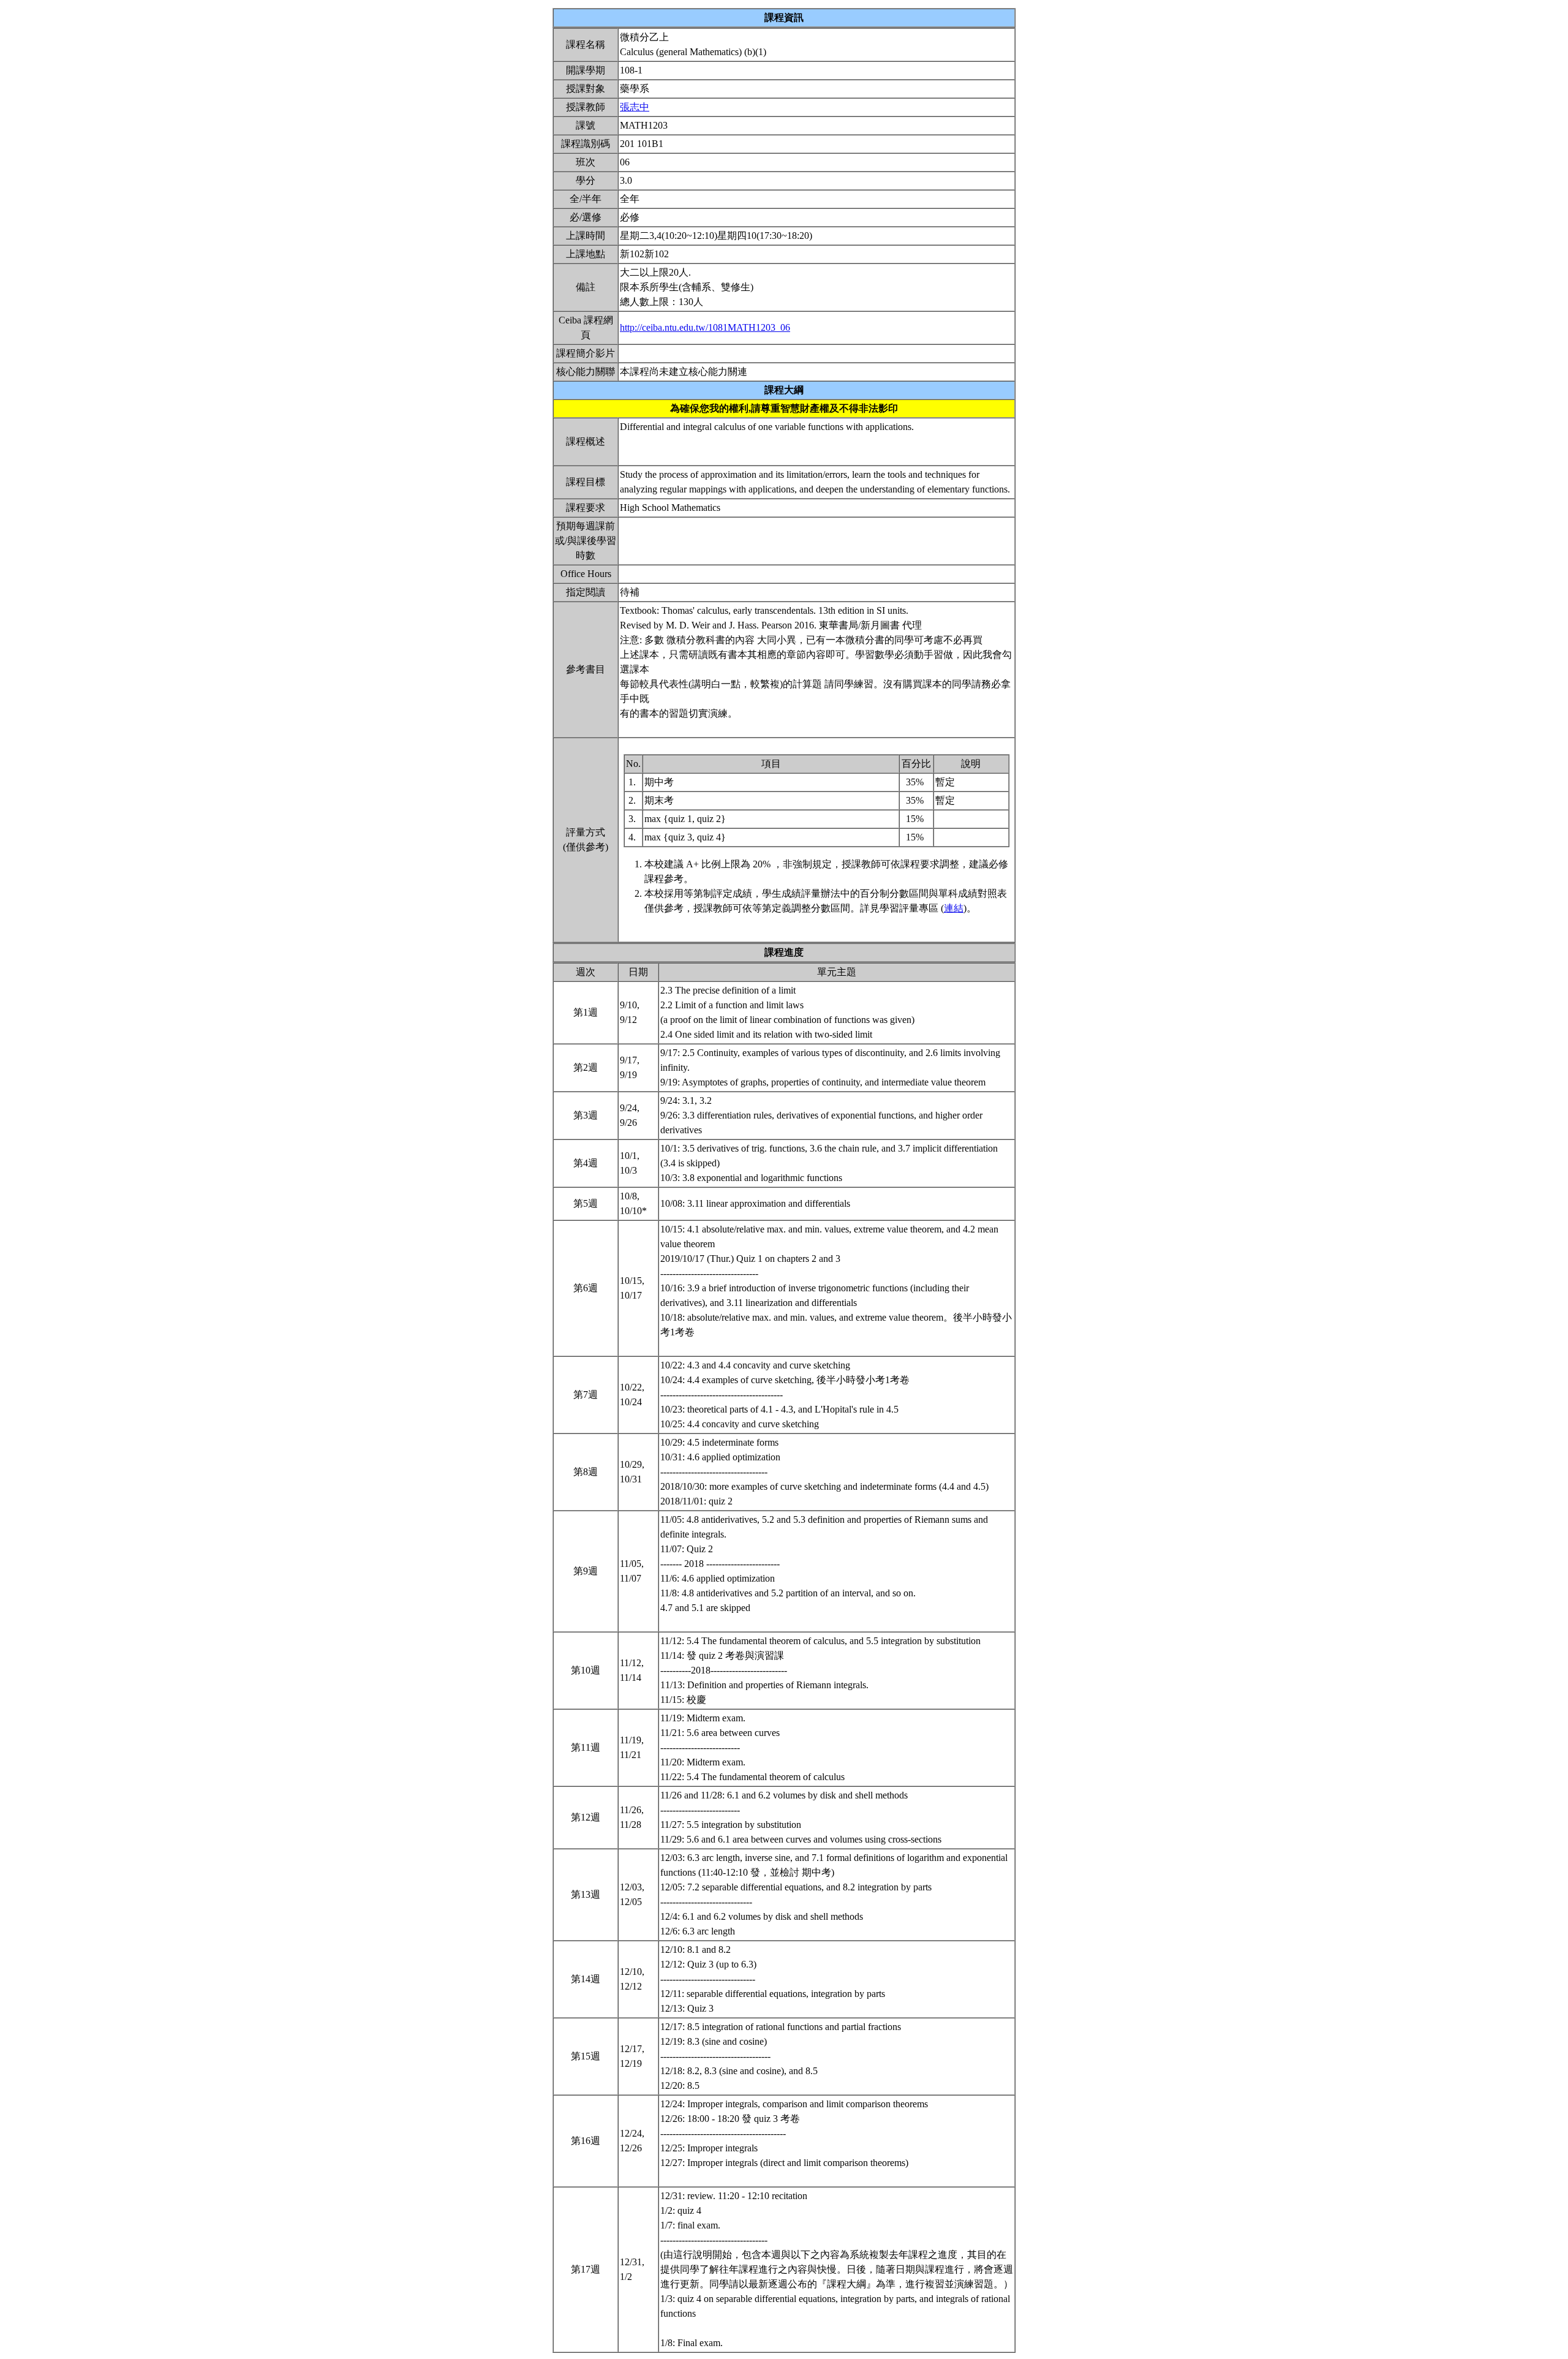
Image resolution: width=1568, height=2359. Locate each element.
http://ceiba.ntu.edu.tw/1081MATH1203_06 (705, 327)
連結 (954, 908)
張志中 (635, 107)
